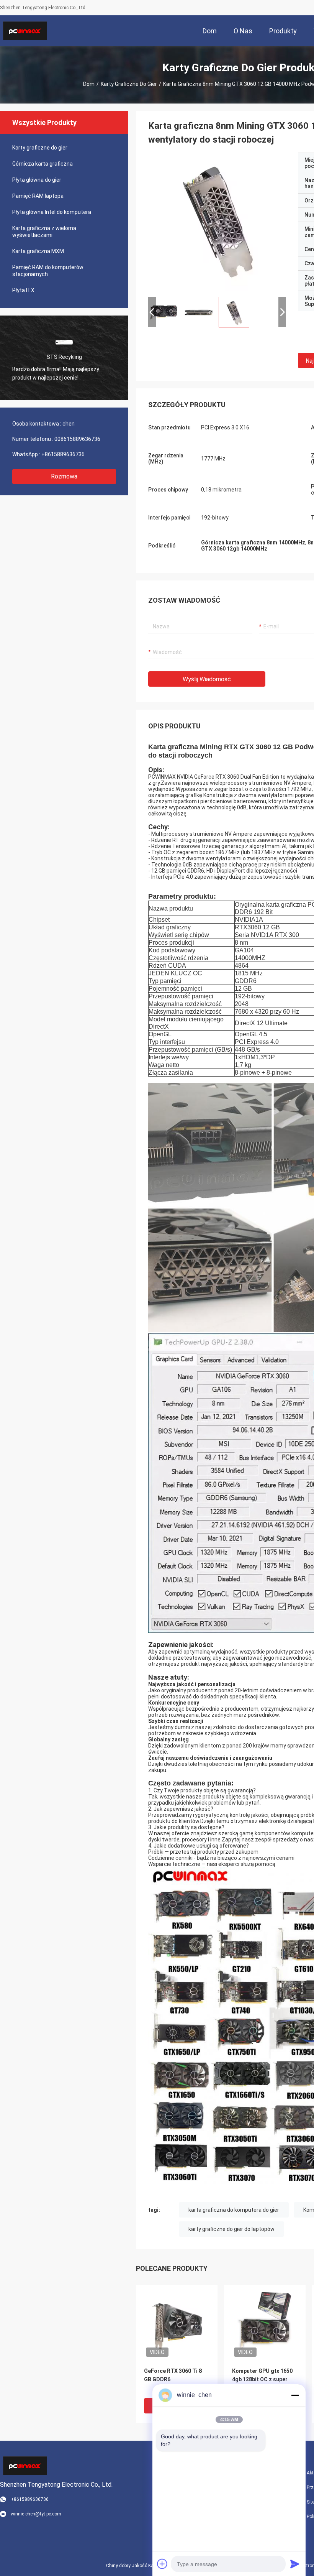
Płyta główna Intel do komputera (52, 212)
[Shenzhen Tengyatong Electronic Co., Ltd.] (25, 31)
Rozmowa (64, 476)
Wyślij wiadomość (207, 679)
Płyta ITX (23, 290)
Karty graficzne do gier (129, 84)
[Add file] (162, 2564)
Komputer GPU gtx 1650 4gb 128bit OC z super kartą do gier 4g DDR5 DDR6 (262, 2380)
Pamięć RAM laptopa (38, 196)
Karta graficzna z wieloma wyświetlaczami (44, 232)
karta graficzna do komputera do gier (234, 2210)
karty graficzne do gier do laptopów (231, 2229)
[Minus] (295, 2395)
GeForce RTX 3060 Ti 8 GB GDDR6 (173, 2375)
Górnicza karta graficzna (43, 164)
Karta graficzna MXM (38, 251)
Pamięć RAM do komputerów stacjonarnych (48, 271)
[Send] (295, 2564)
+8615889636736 (63, 454)
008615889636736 (77, 439)
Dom (89, 84)
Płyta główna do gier (37, 180)
